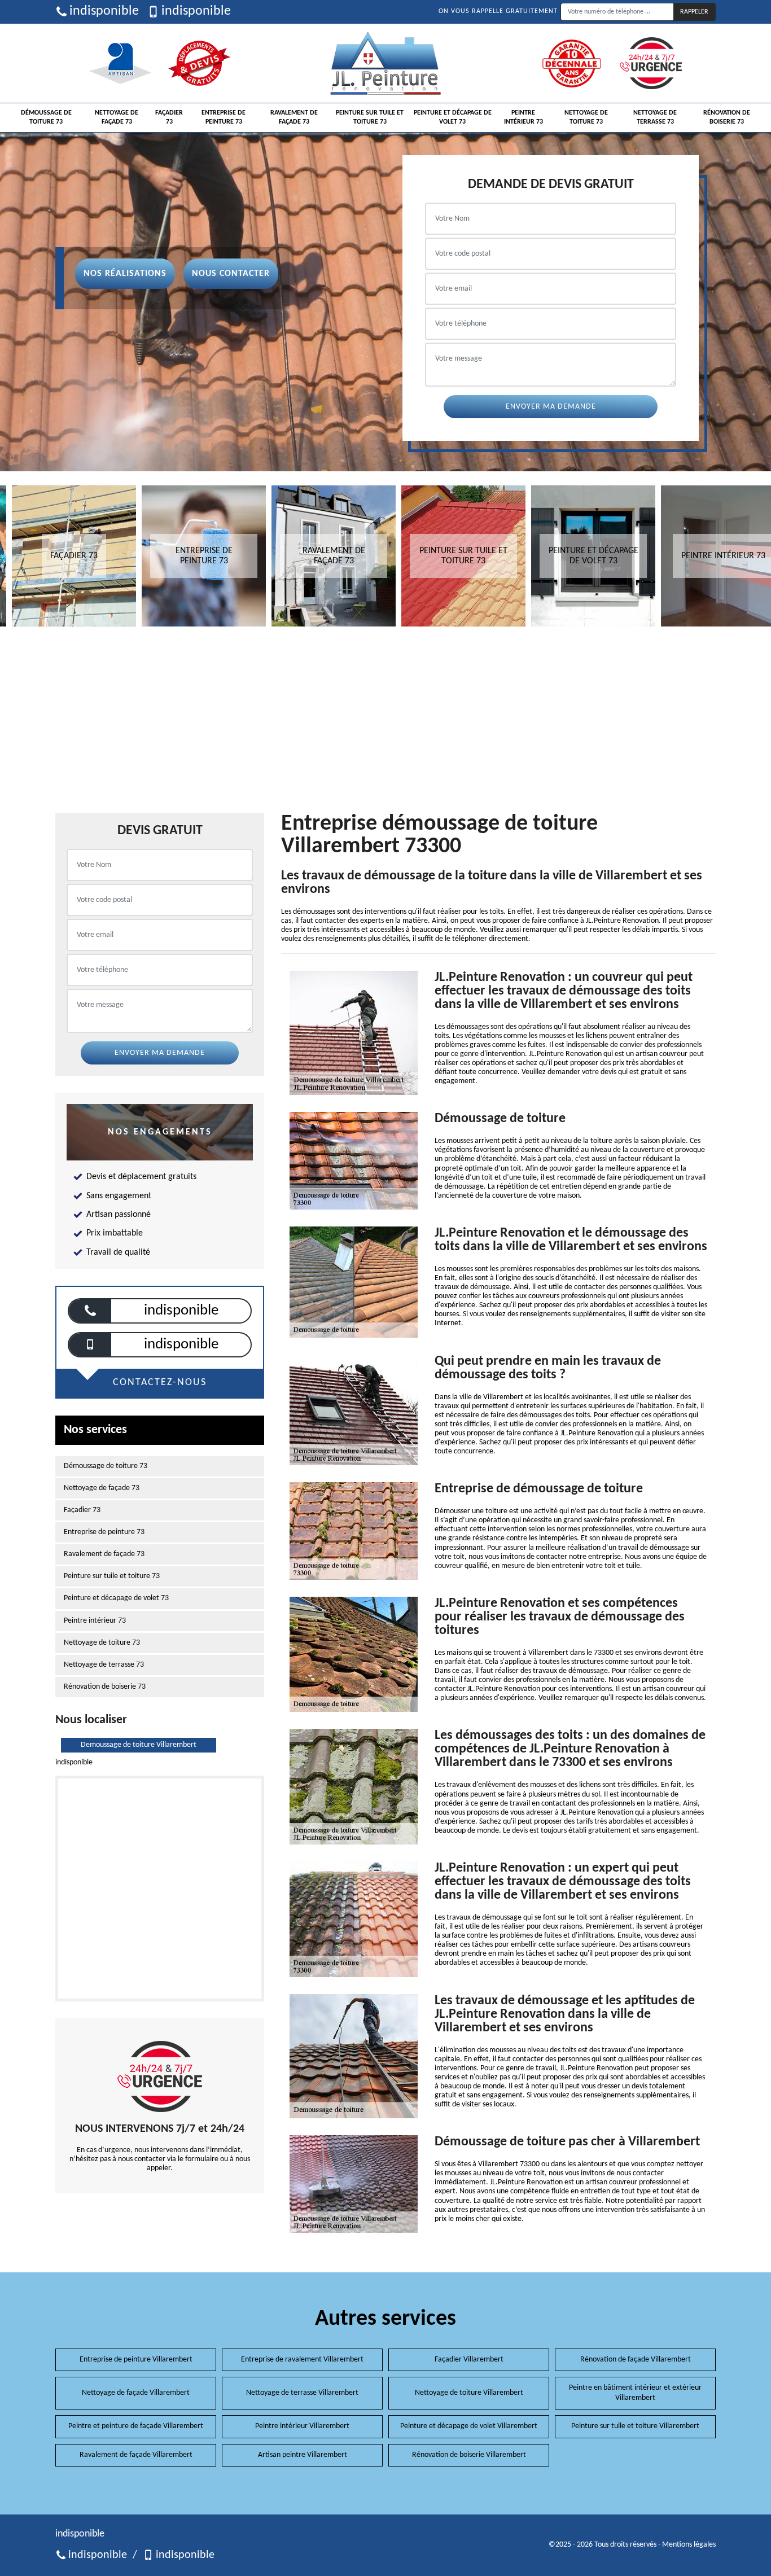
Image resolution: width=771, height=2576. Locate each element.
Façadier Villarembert (469, 2360)
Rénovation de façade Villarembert (636, 2360)
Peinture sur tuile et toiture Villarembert (635, 2426)
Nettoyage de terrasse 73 (655, 117)
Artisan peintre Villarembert (303, 2455)
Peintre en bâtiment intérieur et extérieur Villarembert (635, 2393)
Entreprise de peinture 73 (224, 117)
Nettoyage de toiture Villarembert (469, 2393)
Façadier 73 (169, 117)
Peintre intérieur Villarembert (302, 2426)
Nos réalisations (125, 274)
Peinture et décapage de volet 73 (453, 117)
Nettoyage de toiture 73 (586, 117)
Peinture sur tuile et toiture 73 (370, 117)
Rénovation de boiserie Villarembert (469, 2455)
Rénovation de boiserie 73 (727, 117)
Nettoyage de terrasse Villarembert (302, 2393)
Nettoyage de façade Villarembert (136, 2393)
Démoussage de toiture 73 (46, 117)
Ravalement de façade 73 (294, 117)
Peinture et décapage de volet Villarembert (469, 2426)
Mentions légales (689, 2545)
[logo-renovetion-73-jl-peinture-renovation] (385, 63)
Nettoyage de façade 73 (117, 117)
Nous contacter (231, 274)
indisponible (104, 11)
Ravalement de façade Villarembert (136, 2455)
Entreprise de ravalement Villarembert (302, 2360)
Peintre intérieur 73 (524, 117)
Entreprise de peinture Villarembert (136, 2360)
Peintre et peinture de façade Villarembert (136, 2426)
